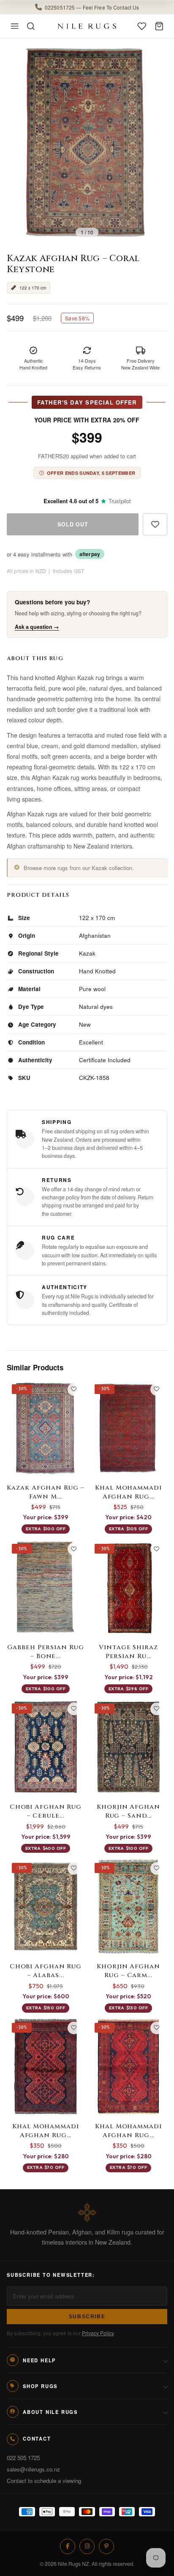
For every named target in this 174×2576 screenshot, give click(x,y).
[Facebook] (68, 2546)
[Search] (31, 26)
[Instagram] (87, 2546)
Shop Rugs (40, 2386)
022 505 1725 (23, 2458)
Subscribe (87, 2317)
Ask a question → (37, 627)
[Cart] (159, 26)
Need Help (39, 2360)
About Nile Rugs (50, 2412)
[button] (87, 7)
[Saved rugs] (142, 26)
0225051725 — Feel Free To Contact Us (92, 7)
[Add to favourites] (155, 524)
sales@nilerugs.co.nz (33, 2469)
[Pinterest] (106, 2546)
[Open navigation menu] (15, 26)
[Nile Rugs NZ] (87, 26)
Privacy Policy (98, 2333)
